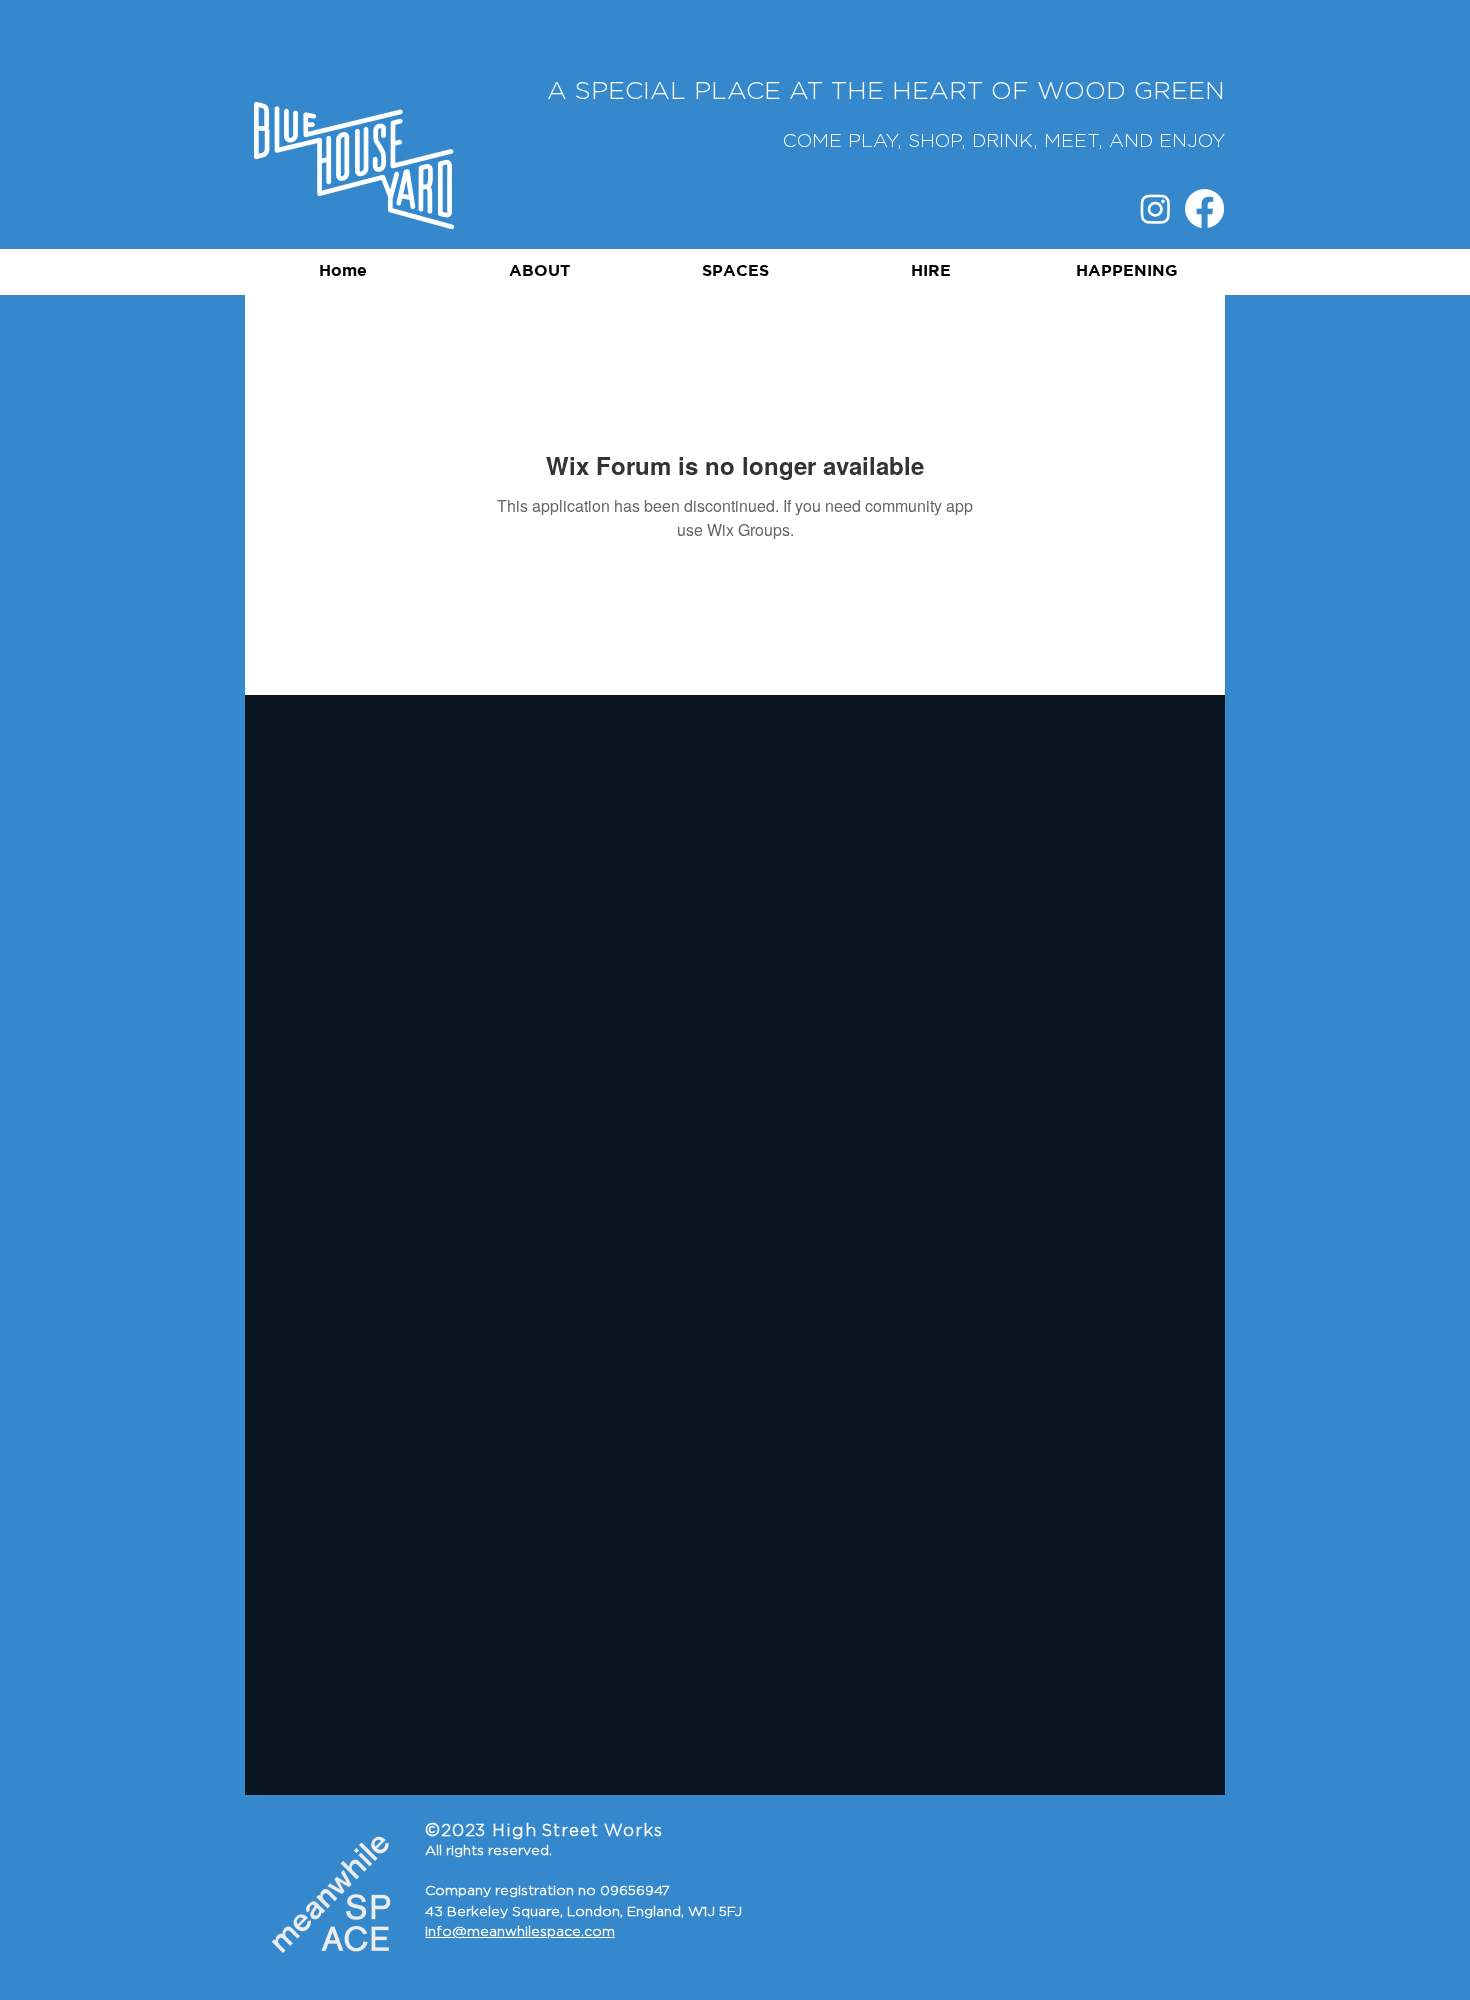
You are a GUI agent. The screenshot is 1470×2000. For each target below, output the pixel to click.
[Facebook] (1204, 208)
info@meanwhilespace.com (520, 1932)
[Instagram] (1155, 208)
